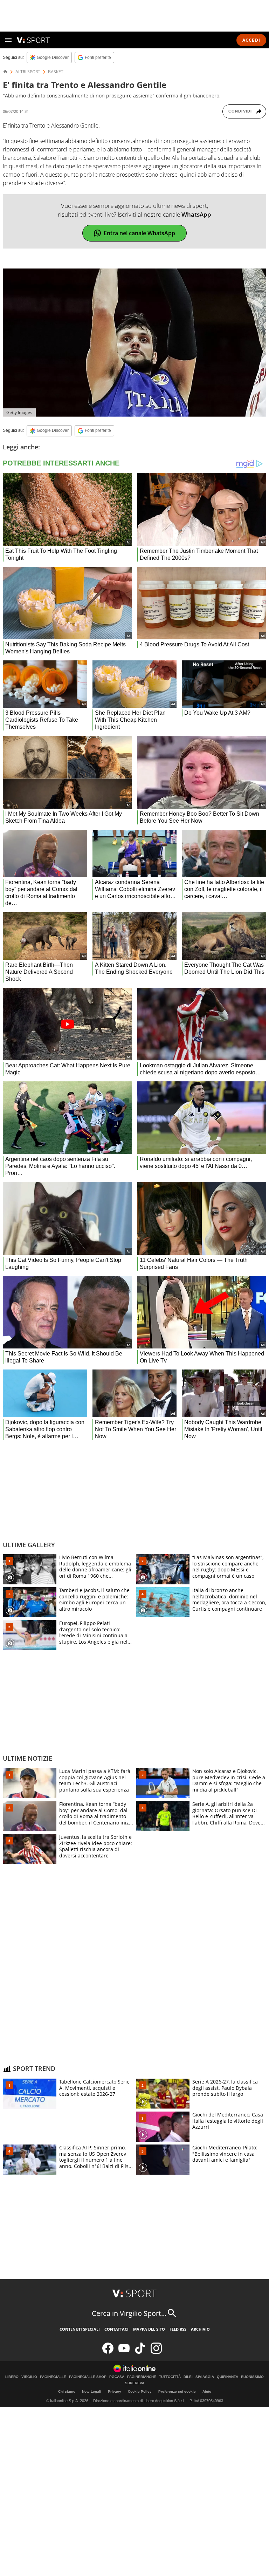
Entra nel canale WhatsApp (139, 233)
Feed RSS (178, 2329)
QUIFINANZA (227, 2377)
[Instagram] (156, 2352)
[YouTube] (124, 2352)
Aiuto (207, 2391)
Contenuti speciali (80, 2329)
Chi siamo (67, 2391)
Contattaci (116, 2329)
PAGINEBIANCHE (142, 2377)
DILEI (188, 2377)
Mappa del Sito (149, 2329)
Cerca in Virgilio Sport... (129, 2313)
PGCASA (117, 2377)
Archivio (200, 2329)
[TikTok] (140, 2352)
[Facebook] (108, 2352)
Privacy (115, 2391)
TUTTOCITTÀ (170, 2377)
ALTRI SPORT (28, 72)
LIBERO (12, 2377)
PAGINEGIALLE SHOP (88, 2377)
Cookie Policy (140, 2391)
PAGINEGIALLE (53, 2377)
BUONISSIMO (252, 2377)
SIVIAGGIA (205, 2377)
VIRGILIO (29, 2377)
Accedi (251, 40)
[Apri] (8, 40)
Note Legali (92, 2391)
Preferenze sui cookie (177, 2391)
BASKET (56, 72)
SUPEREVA (135, 2383)
